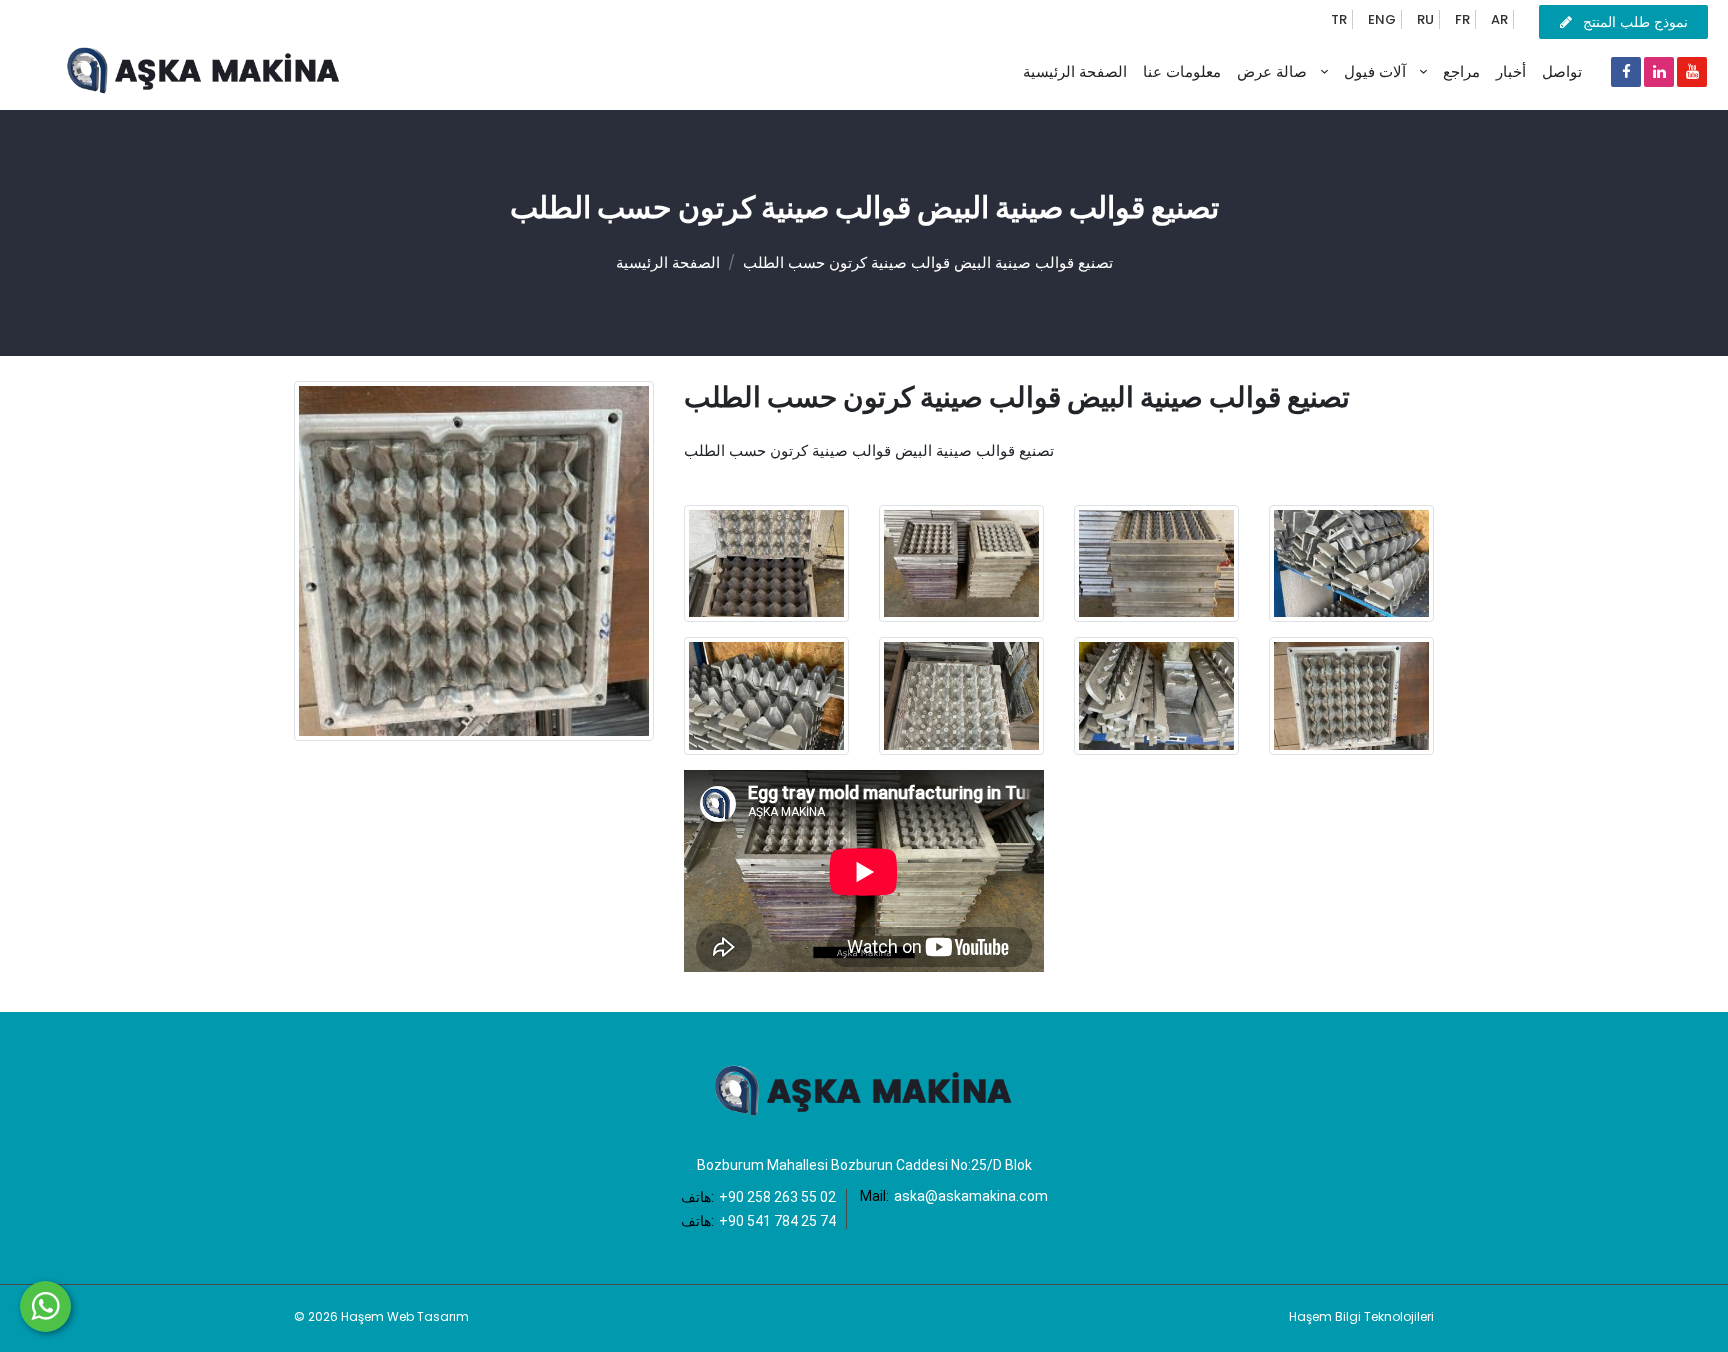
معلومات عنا (1182, 71)
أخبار (1511, 71)
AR (1499, 19)
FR (1462, 19)
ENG (1382, 19)
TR (1339, 19)
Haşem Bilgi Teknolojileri (1361, 1316)
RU (1425, 19)
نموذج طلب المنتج (1635, 22)
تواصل (1562, 71)
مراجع (1461, 71)
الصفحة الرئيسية (1075, 71)
